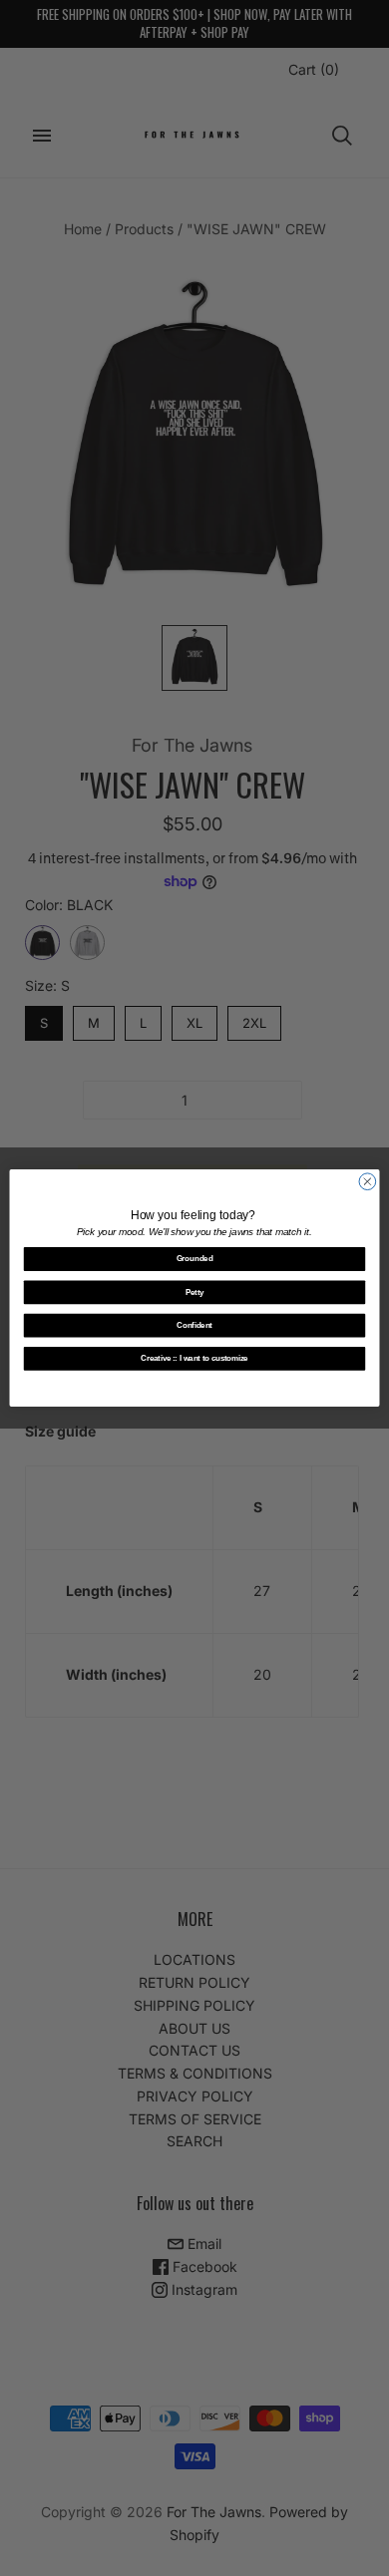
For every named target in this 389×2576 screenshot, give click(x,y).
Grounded (195, 1259)
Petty (195, 1292)
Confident (194, 1325)
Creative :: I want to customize (194, 1359)
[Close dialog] (368, 1182)
